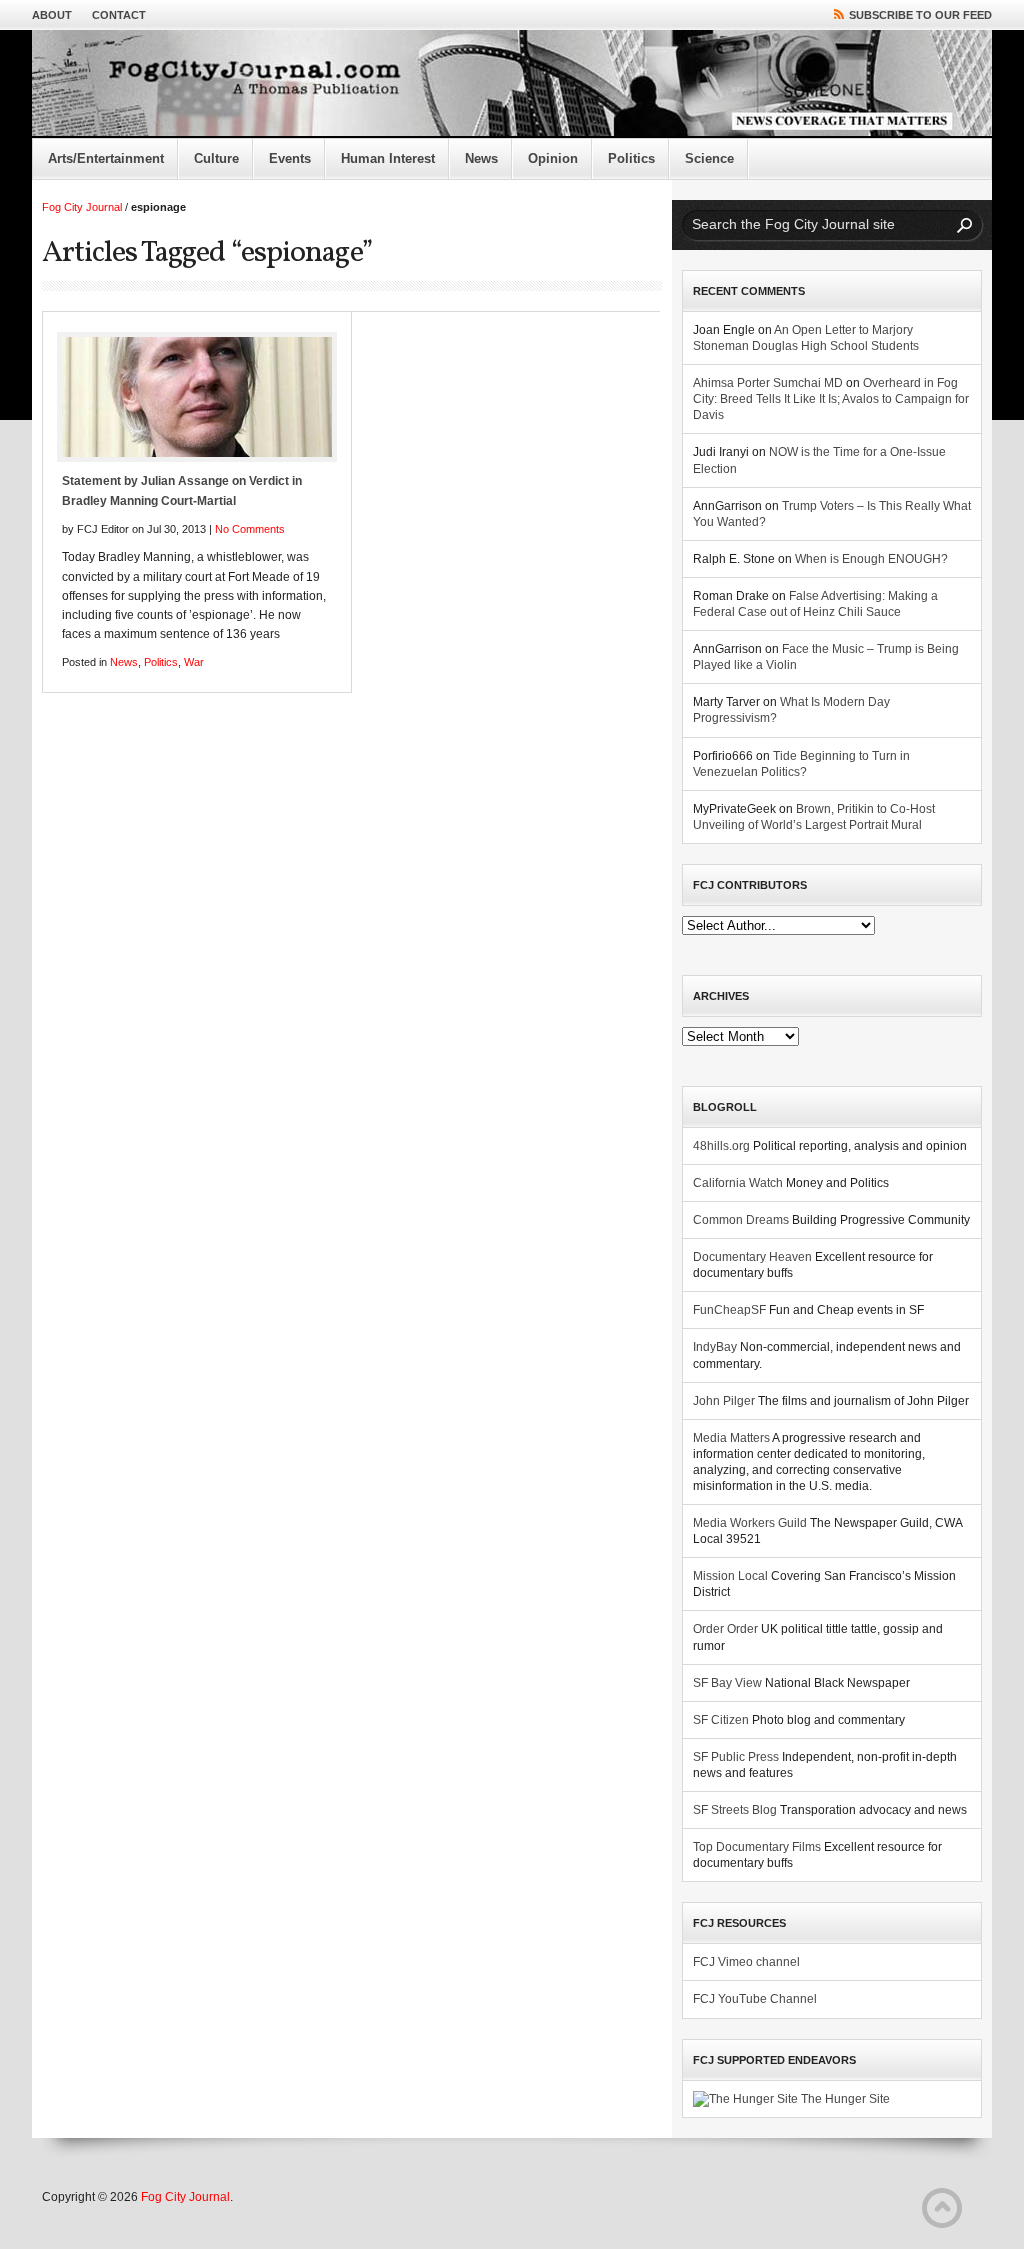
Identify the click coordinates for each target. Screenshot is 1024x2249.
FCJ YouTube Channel (755, 1999)
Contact (119, 15)
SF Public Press (736, 1757)
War (194, 662)
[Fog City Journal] (512, 84)
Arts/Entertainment (106, 158)
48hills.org (721, 1146)
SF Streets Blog (735, 1810)
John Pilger (724, 1401)
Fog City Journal (82, 207)
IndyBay (715, 1347)
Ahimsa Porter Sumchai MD (768, 383)
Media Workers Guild (750, 1523)
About (52, 15)
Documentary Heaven (752, 1257)
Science (709, 158)
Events (290, 158)
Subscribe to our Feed (920, 15)
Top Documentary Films (757, 1847)
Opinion (553, 158)
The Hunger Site (844, 2099)
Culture (216, 158)
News (481, 158)
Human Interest (388, 158)
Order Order (725, 1629)
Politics (631, 158)
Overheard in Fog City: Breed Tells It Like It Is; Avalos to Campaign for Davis (831, 399)
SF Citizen (721, 1720)
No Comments (250, 529)
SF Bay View (727, 1683)
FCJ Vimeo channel (746, 1962)
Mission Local (730, 1576)
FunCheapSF (729, 1310)
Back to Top (942, 2208)
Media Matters (731, 1438)
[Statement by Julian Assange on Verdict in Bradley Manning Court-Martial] (197, 397)
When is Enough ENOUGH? (871, 559)
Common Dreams (741, 1220)
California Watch (738, 1183)
